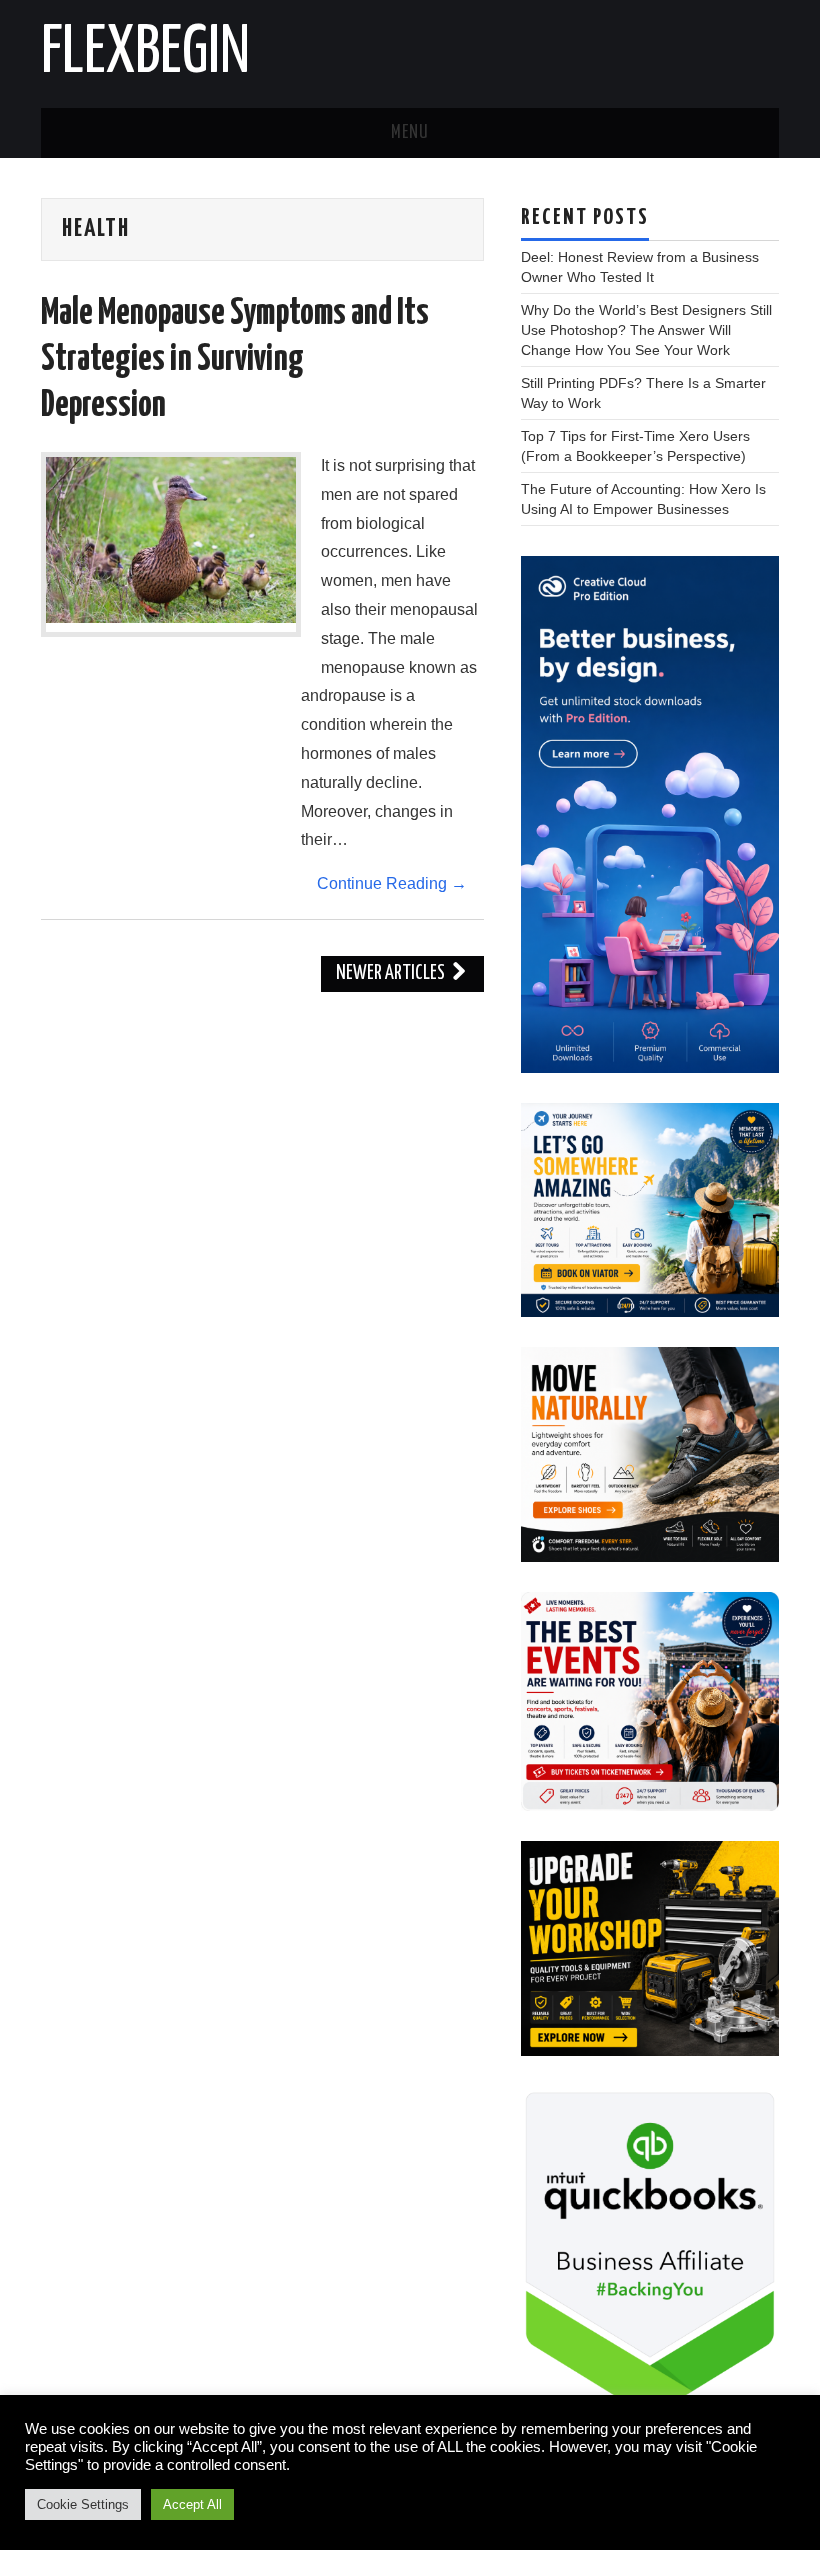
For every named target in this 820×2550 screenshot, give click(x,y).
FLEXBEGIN (145, 54)
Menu (410, 133)
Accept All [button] (192, 2504)
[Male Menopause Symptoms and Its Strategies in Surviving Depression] (171, 540)
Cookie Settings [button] (83, 2504)
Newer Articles (392, 973)
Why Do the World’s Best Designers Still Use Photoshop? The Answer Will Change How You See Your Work (646, 330)
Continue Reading (392, 883)
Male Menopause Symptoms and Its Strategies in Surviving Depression (235, 360)
